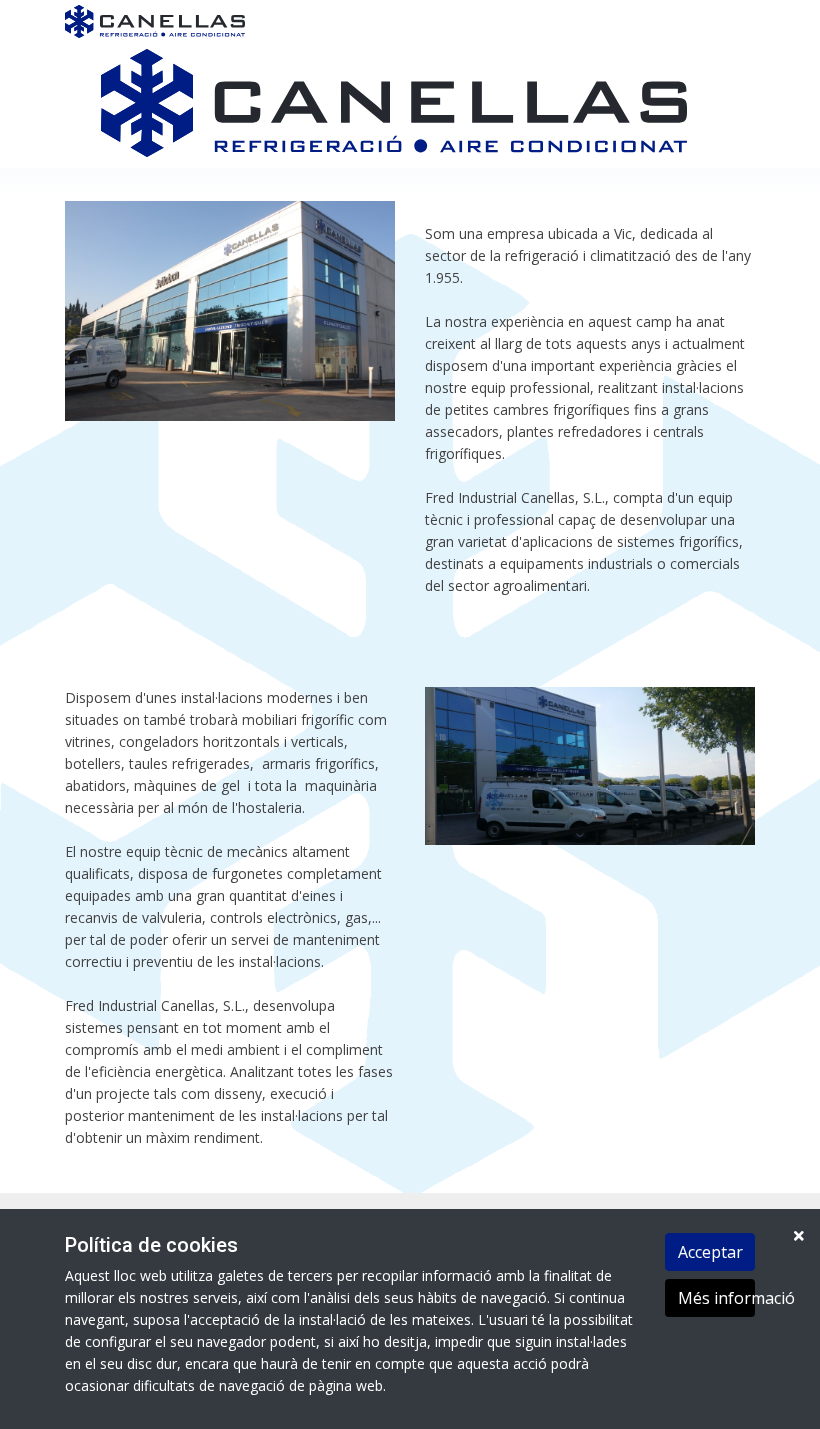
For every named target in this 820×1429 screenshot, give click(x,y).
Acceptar (710, 1252)
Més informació (716, 1298)
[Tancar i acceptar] (799, 1235)
